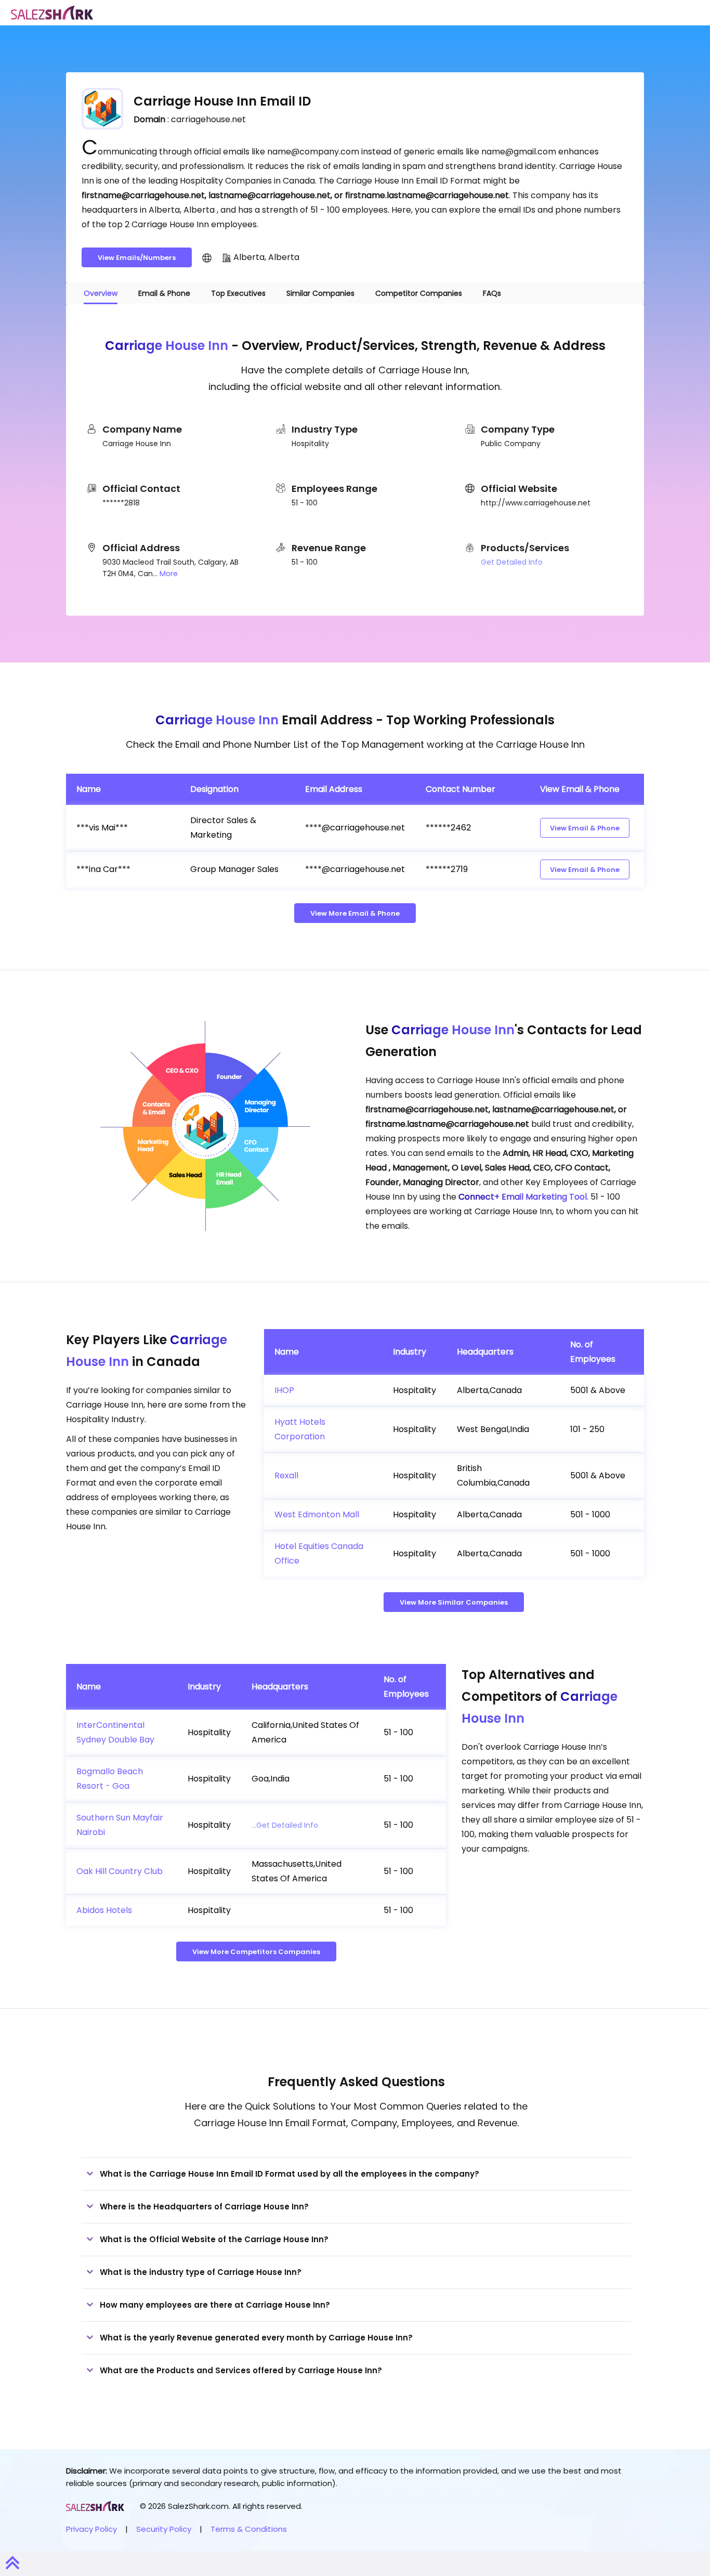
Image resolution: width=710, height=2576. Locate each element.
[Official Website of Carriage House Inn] (207, 257)
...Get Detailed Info (285, 1825)
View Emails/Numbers (137, 258)
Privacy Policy (91, 2529)
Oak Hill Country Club (120, 1871)
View (585, 828)
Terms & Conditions (249, 2529)
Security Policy (164, 2529)
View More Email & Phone (355, 913)
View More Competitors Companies (256, 1952)
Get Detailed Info (512, 562)
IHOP (284, 1390)
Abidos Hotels (104, 1910)
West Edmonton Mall (317, 1514)
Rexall (286, 1475)
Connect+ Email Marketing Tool (523, 1197)
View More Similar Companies (454, 1602)
